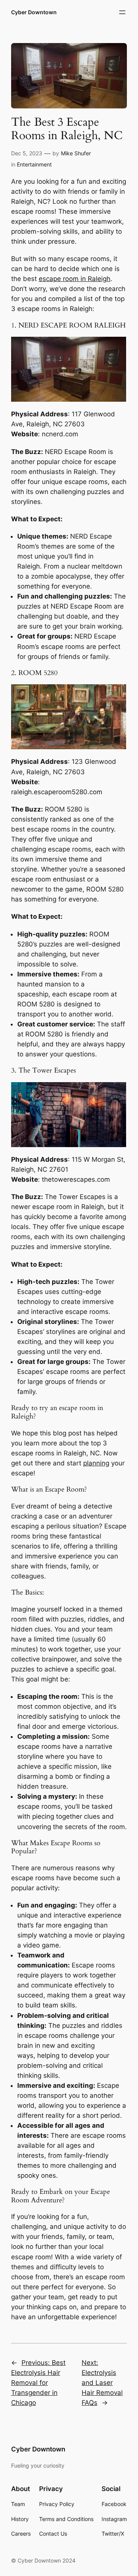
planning (96, 1463)
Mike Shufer (76, 153)
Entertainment (34, 164)
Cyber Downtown (34, 12)
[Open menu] (122, 12)
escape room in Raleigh (75, 279)
